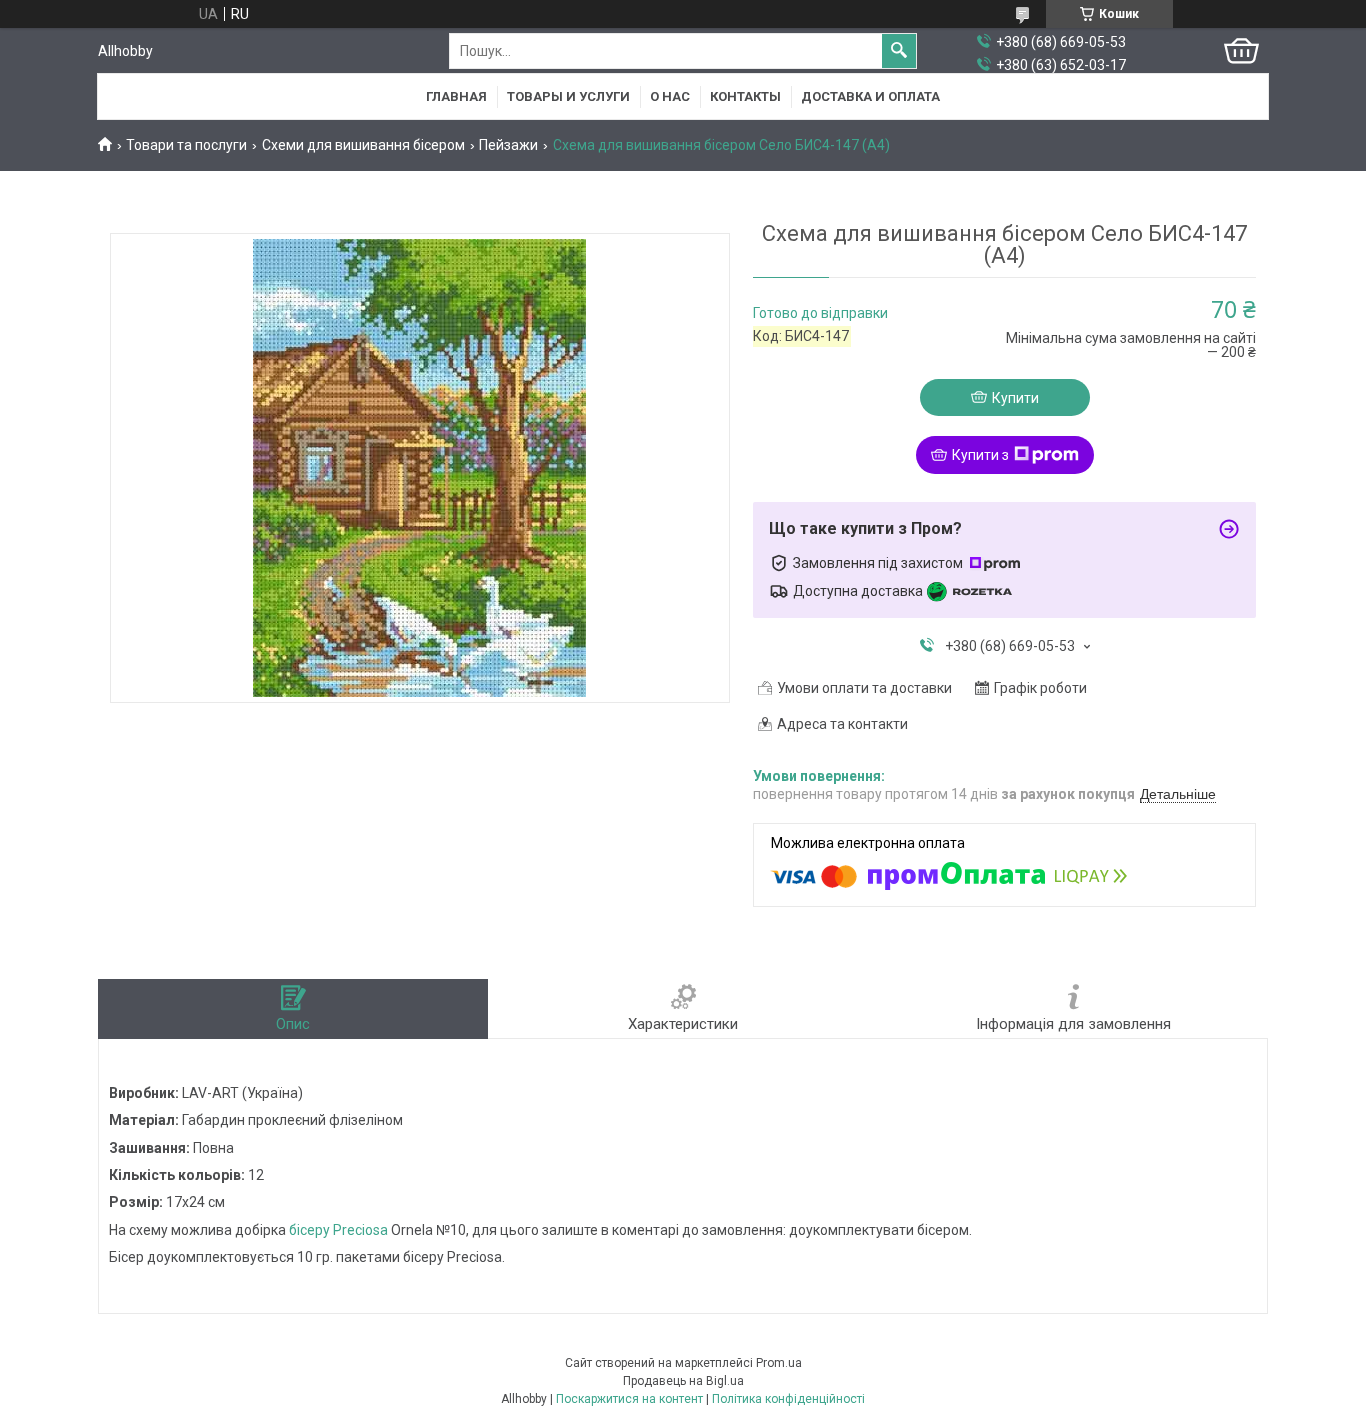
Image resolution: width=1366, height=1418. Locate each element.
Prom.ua (779, 1363)
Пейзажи (508, 145)
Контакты (745, 96)
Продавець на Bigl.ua (683, 1381)
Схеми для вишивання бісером (363, 145)
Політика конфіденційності (788, 1399)
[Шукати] (899, 51)
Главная (456, 96)
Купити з (980, 455)
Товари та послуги (186, 145)
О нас (670, 96)
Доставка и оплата (870, 96)
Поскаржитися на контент (629, 1399)
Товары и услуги (568, 96)
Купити (1015, 398)
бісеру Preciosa (338, 1230)
